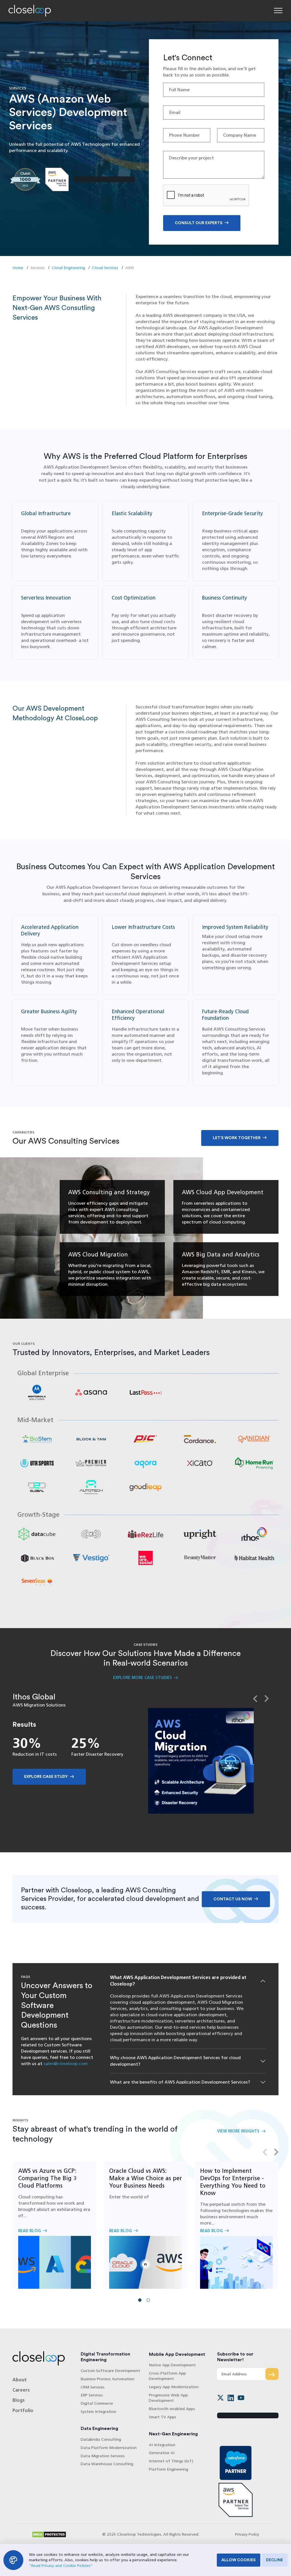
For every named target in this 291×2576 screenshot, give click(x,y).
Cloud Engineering (68, 268)
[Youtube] (241, 2398)
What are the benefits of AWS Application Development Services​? (180, 2082)
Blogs (19, 2400)
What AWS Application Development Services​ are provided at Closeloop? (178, 1981)
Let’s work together (237, 1138)
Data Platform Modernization (109, 2448)
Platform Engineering (169, 2469)
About (20, 2380)
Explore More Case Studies (143, 1678)
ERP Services (92, 2395)
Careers (21, 2390)
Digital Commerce (97, 2403)
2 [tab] (150, 2302)
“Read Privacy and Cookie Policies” (61, 2566)
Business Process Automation (108, 2379)
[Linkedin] (231, 2398)
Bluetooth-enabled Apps (172, 2409)
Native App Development (172, 2365)
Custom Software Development (110, 2371)
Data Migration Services (103, 2456)
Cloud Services (105, 268)
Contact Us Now (233, 1899)
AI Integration (162, 2445)
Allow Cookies (239, 2560)
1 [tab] (141, 2302)
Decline (275, 2560)
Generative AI (162, 2453)
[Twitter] (221, 2398)
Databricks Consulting (101, 2439)
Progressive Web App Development (168, 2398)
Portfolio (23, 2410)
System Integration (98, 2412)
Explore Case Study (46, 1777)
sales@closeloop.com (66, 2064)
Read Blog (55, 2225)
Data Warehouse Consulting (107, 2464)
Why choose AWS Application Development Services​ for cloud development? (175, 2061)
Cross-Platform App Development (167, 2376)
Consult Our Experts (199, 223)
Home (18, 268)
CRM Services (93, 2387)
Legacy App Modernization (174, 2387)
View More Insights (238, 2131)
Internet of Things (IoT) (171, 2461)
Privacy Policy (247, 2534)
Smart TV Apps (163, 2417)
